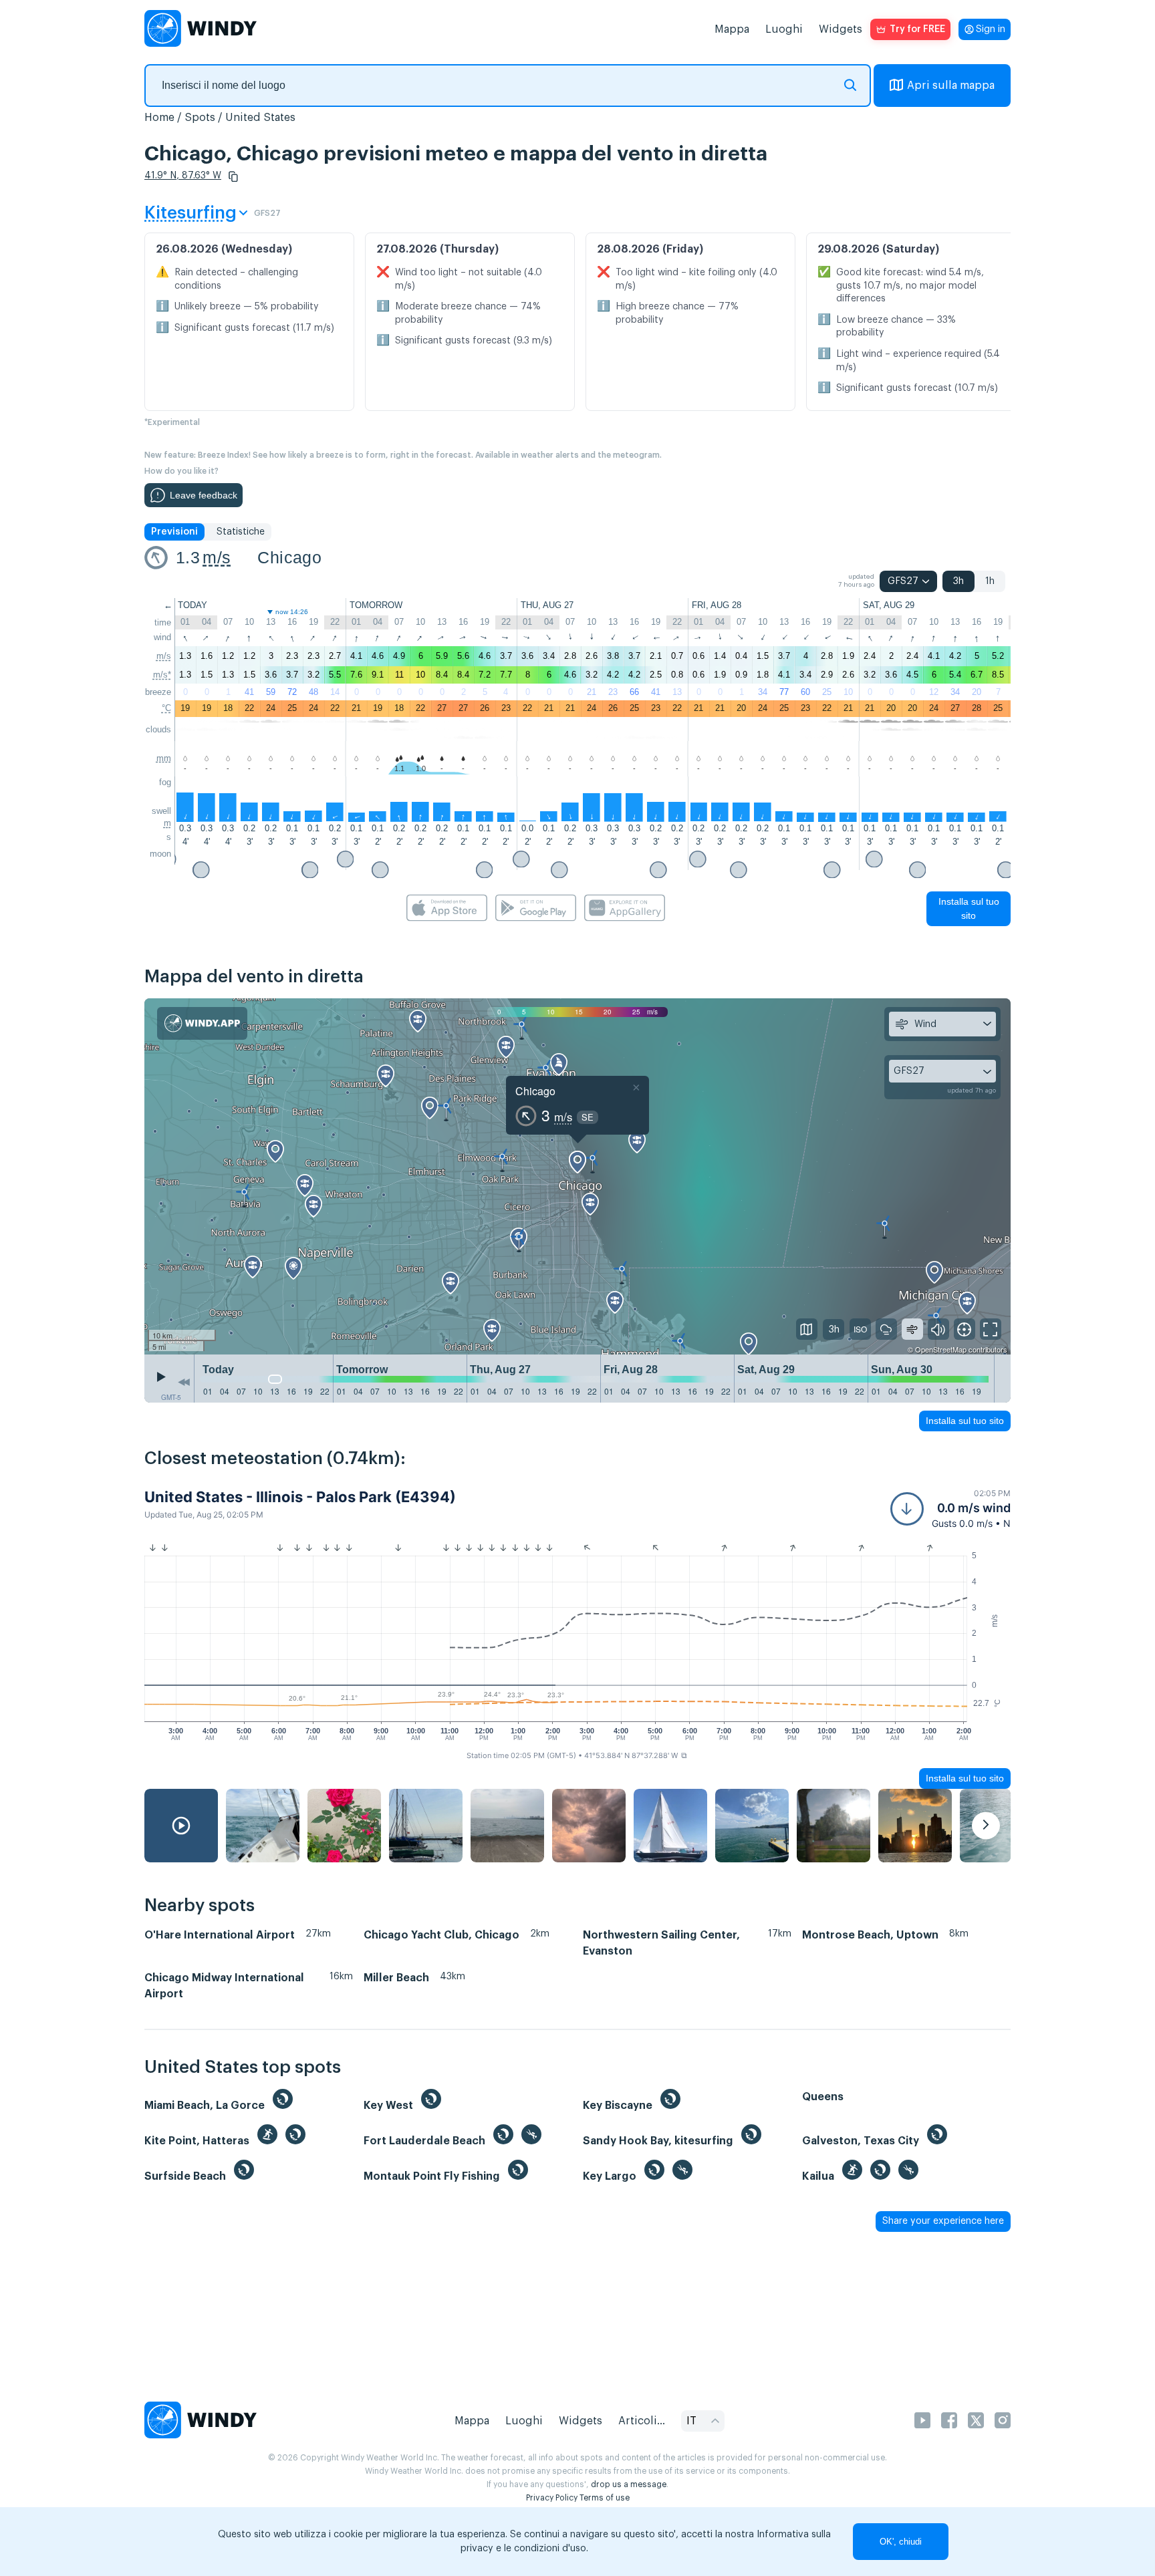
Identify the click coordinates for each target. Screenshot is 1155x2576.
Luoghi (784, 29)
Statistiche (241, 532)
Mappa (732, 29)
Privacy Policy (552, 2498)
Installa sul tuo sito (969, 908)
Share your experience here (943, 2221)
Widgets (841, 29)
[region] (577, 1177)
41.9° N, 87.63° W (183, 176)
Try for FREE (917, 29)
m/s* (162, 675)
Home (159, 118)
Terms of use (605, 2498)
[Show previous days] (184, 1382)
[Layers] (807, 1329)
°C (166, 708)
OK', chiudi (901, 2542)
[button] (233, 176)
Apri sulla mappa (951, 86)
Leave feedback (204, 495)
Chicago (289, 557)
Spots (200, 118)
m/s (217, 557)
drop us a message (629, 2484)
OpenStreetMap (941, 1349)
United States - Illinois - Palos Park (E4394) (300, 1497)
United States (260, 118)
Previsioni (174, 532)
